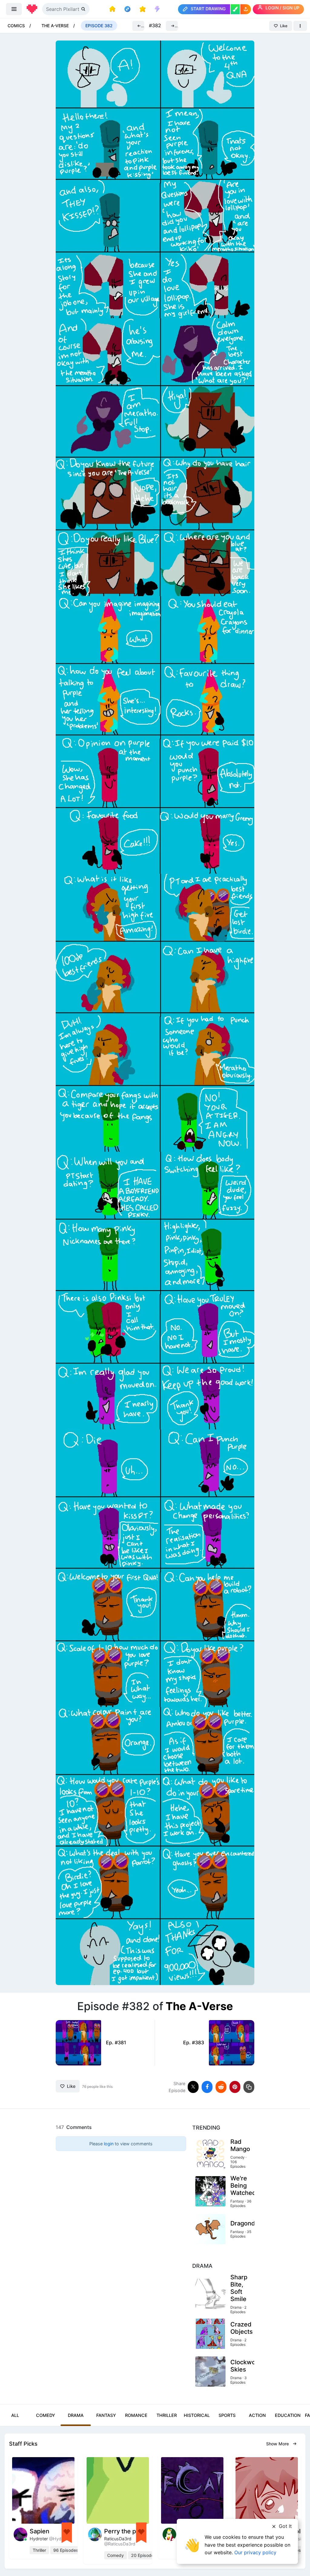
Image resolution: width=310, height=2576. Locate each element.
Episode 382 (99, 26)
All (15, 2415)
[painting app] (235, 9)
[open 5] (155, 1290)
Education (288, 2415)
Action (257, 2415)
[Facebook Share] (207, 2087)
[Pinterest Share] (235, 2087)
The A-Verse (55, 26)
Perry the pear (125, 2531)
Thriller (167, 2415)
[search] (84, 9)
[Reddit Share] (221, 2087)
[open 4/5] (155, 1012)
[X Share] (193, 2087)
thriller (39, 2550)
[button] (246, 9)
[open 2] (155, 457)
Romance (136, 2415)
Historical (197, 2415)
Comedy (46, 2415)
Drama (76, 2415)
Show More (278, 2444)
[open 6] (155, 1568)
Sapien (40, 2531)
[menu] (14, 9)
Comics (16, 26)
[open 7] (155, 1845)
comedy (115, 2555)
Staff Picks (23, 2444)
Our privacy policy (255, 2552)
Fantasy (106, 2415)
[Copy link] (249, 2087)
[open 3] (155, 735)
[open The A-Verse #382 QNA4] (155, 179)
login (109, 2144)
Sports (227, 2415)
